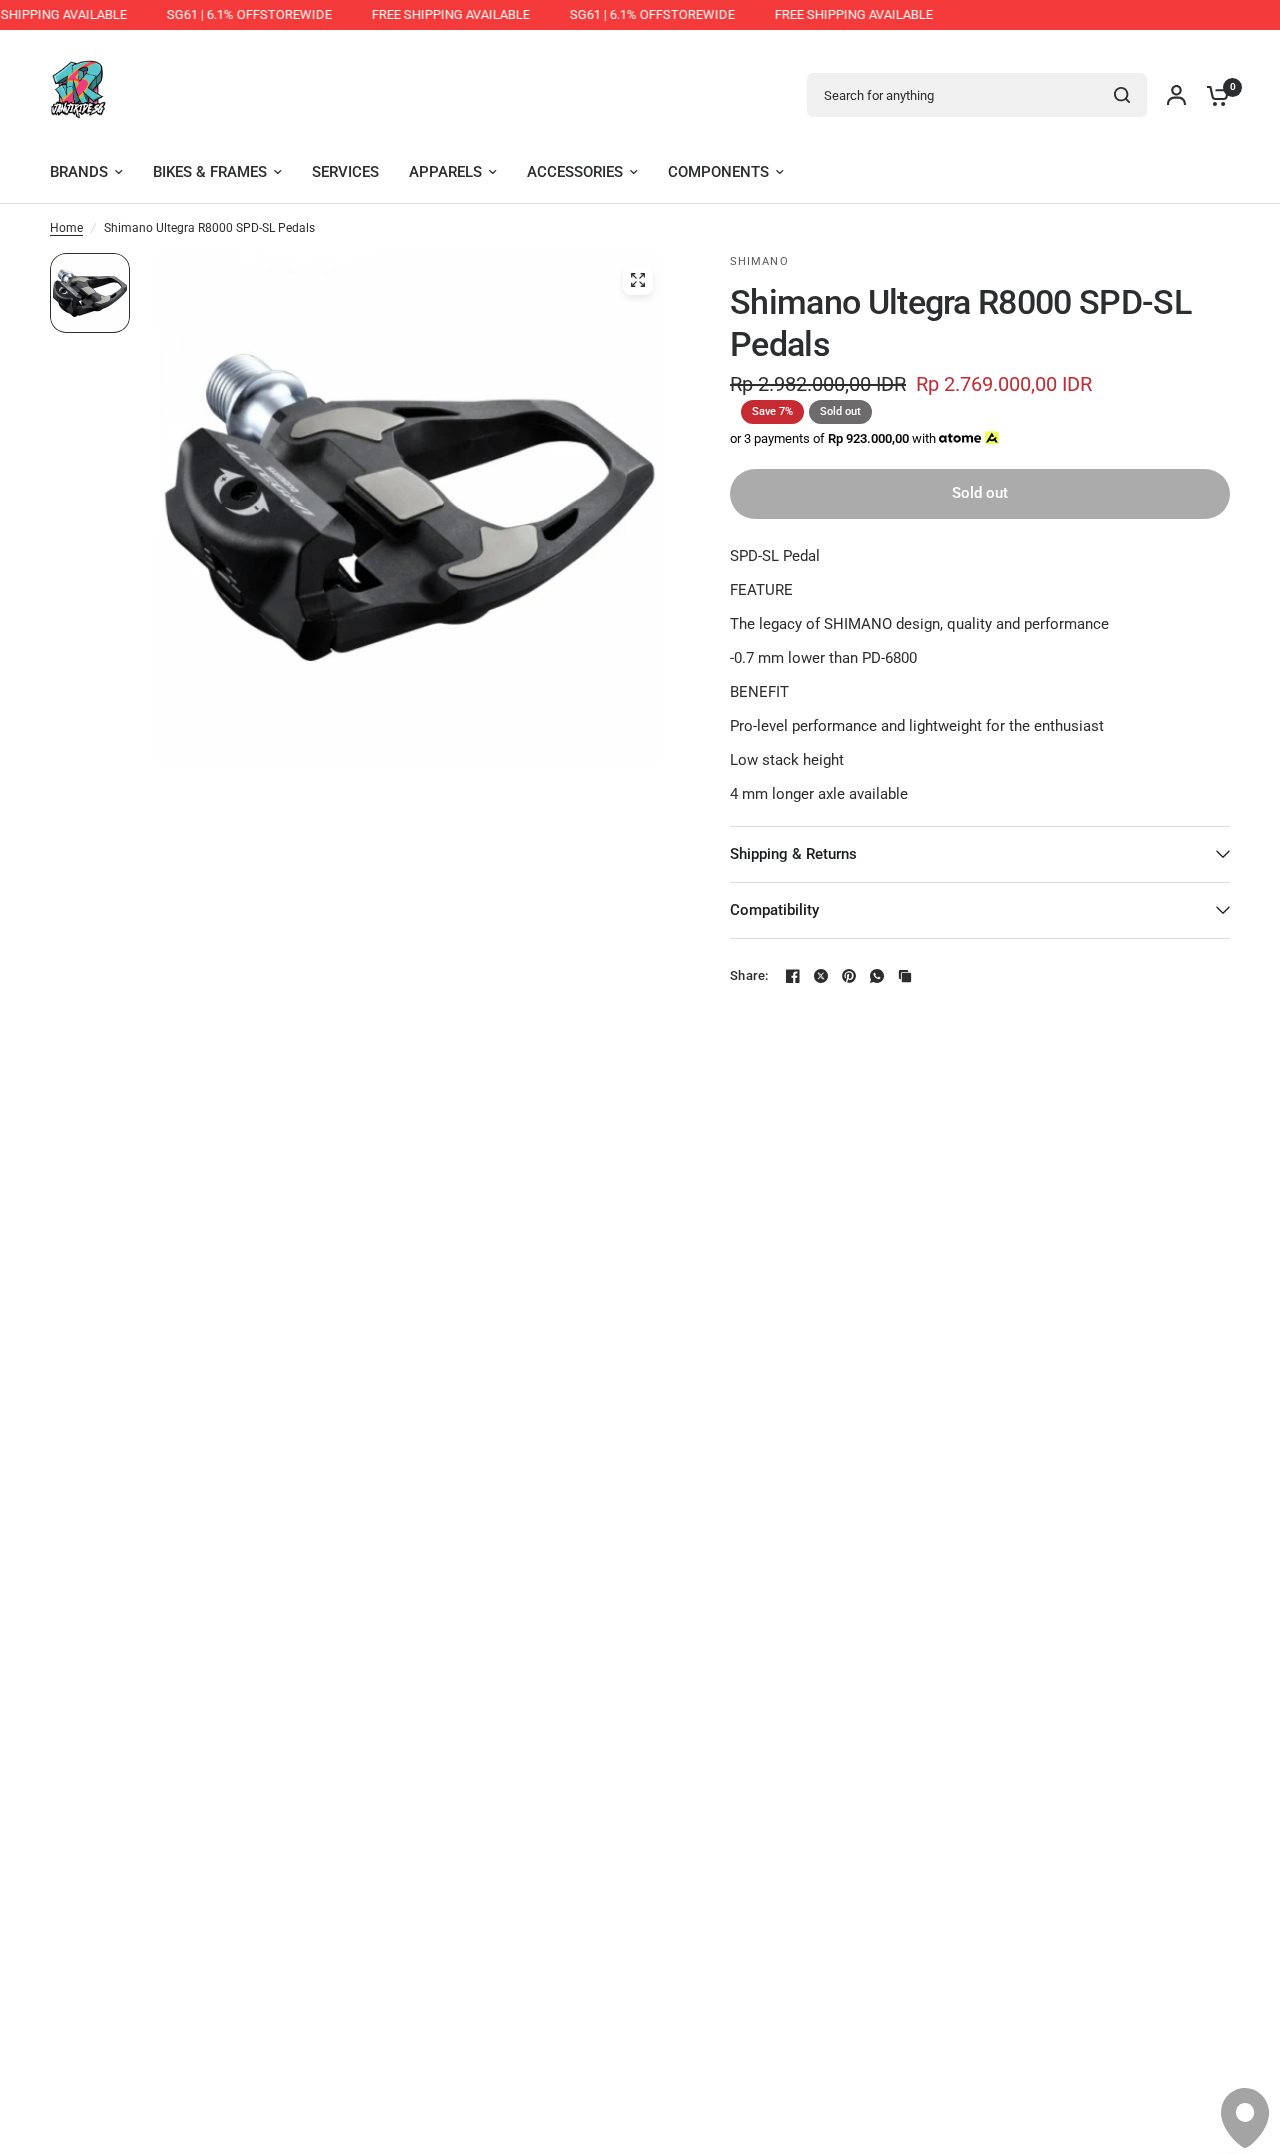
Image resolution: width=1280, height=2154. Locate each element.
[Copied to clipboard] (905, 976)
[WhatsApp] (877, 976)
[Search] (1122, 95)
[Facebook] (793, 976)
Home (66, 228)
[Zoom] (638, 280)
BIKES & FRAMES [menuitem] (210, 172)
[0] (1213, 95)
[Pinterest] (849, 976)
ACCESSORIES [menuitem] (575, 172)
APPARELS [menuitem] (445, 172)
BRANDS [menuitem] (79, 172)
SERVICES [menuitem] (345, 172)
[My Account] (1176, 95)
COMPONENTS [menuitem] (718, 172)
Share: (749, 975)
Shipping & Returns (793, 854)
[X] (821, 976)
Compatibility (774, 910)
